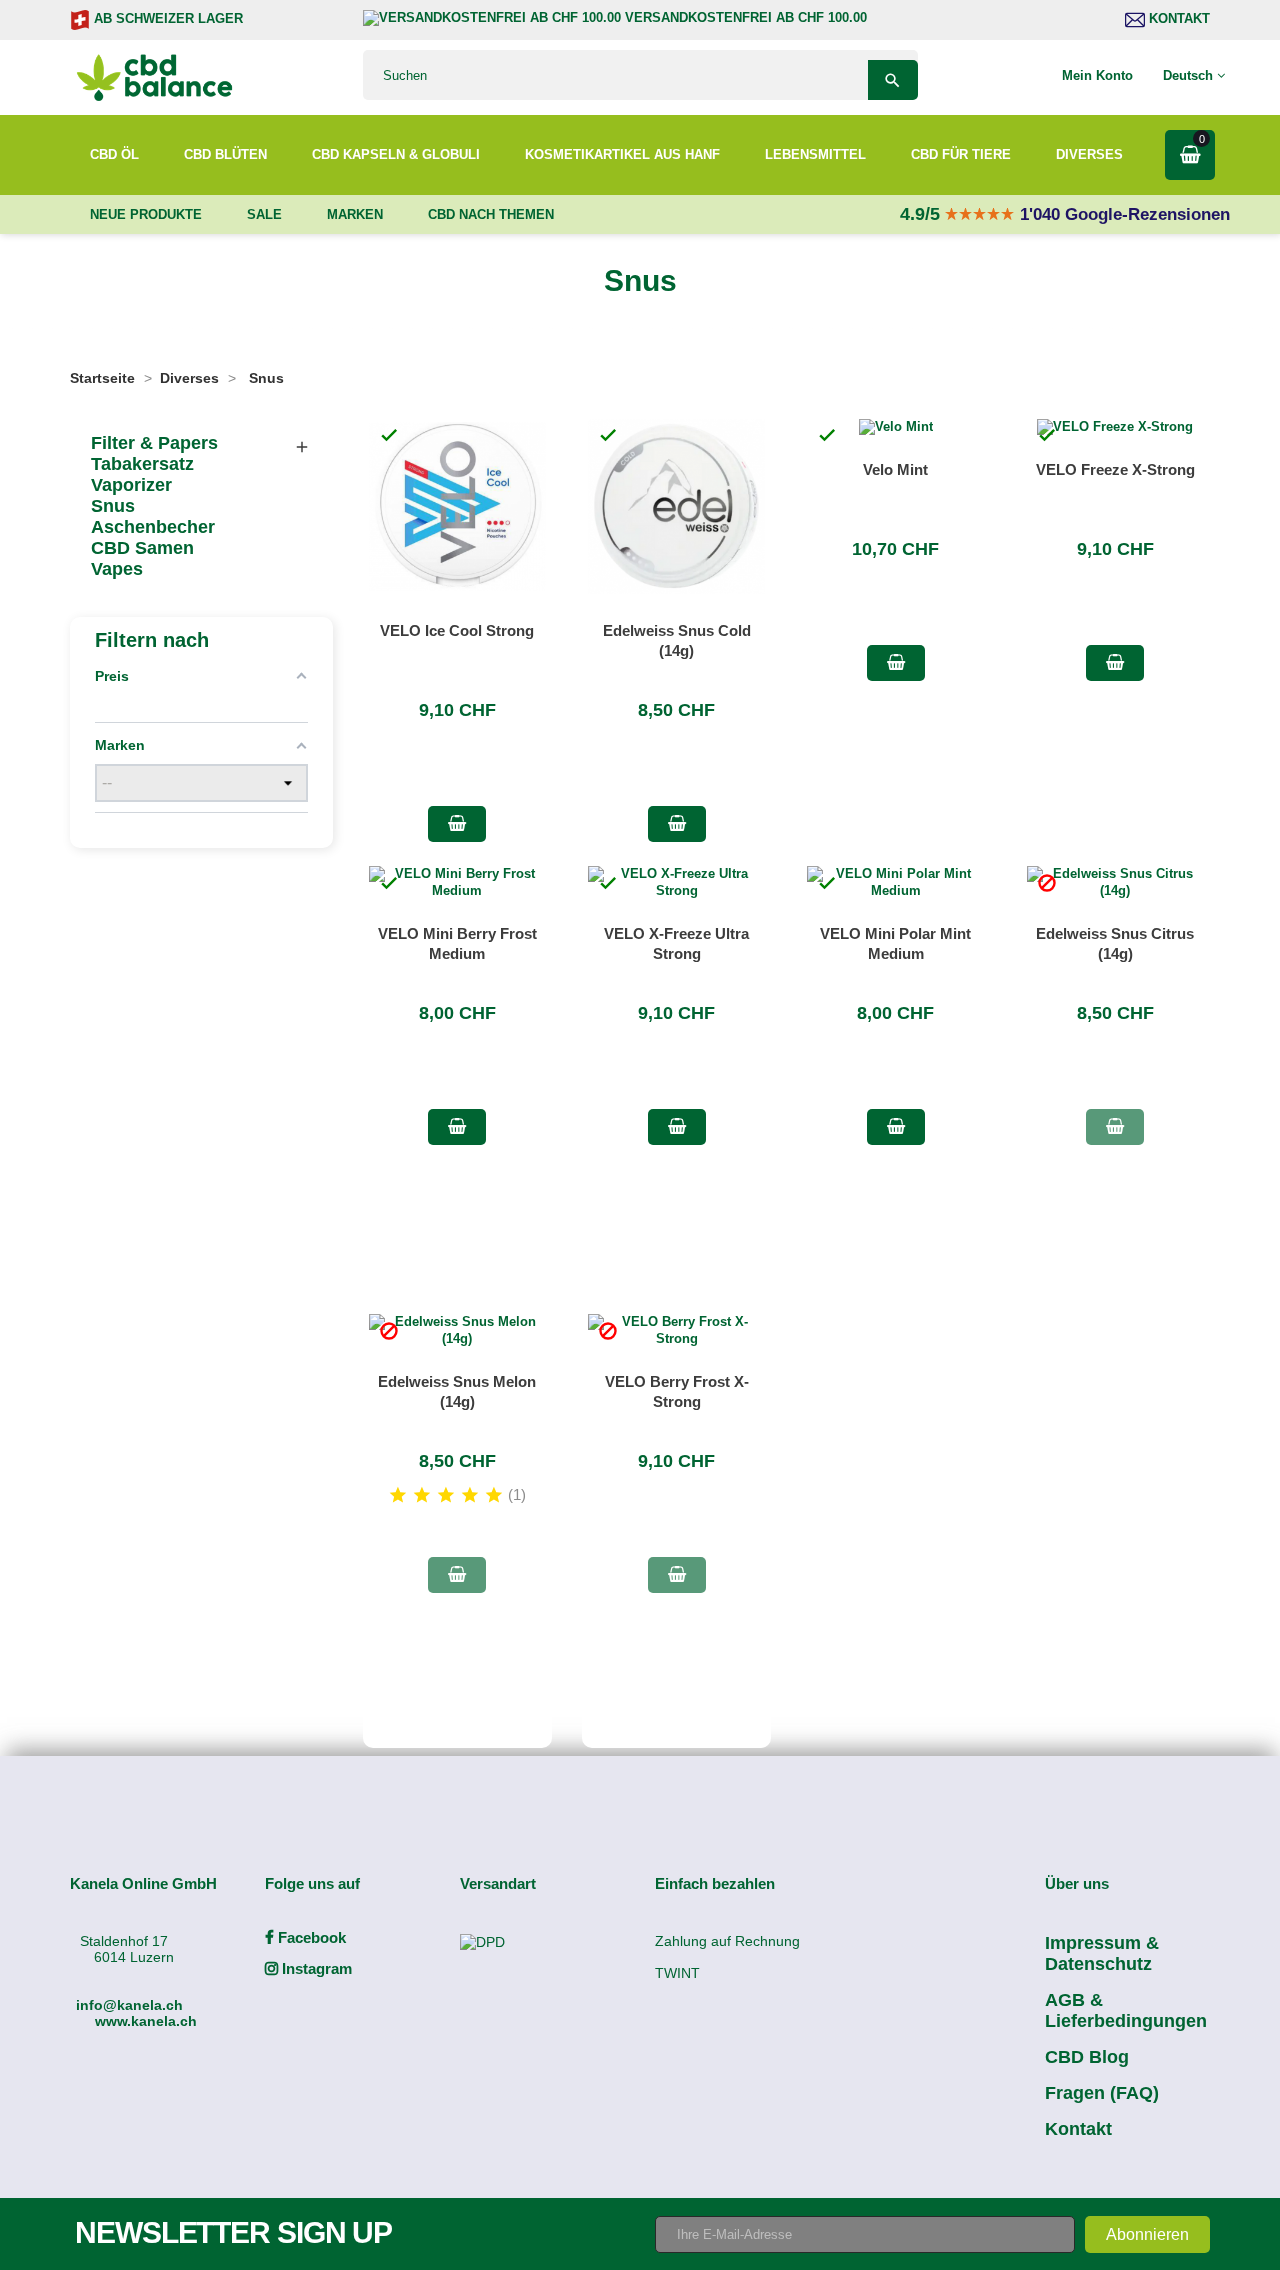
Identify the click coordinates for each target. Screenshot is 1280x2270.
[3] (446, 1496)
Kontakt (1177, 18)
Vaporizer (131, 485)
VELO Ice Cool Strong (457, 630)
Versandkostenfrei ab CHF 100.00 (744, 17)
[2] (422, 1496)
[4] (470, 1496)
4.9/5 (922, 214)
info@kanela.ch (129, 2005)
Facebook (310, 1937)
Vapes (117, 569)
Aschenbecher (153, 527)
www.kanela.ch (146, 2021)
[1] (398, 1496)
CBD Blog (1087, 2057)
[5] (494, 1496)
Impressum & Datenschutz (1102, 1953)
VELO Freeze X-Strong (1115, 469)
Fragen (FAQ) (1102, 2093)
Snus (113, 506)
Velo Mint (895, 469)
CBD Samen (142, 548)
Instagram (315, 1968)
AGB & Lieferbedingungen (1126, 2010)
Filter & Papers (154, 443)
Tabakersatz (142, 464)
